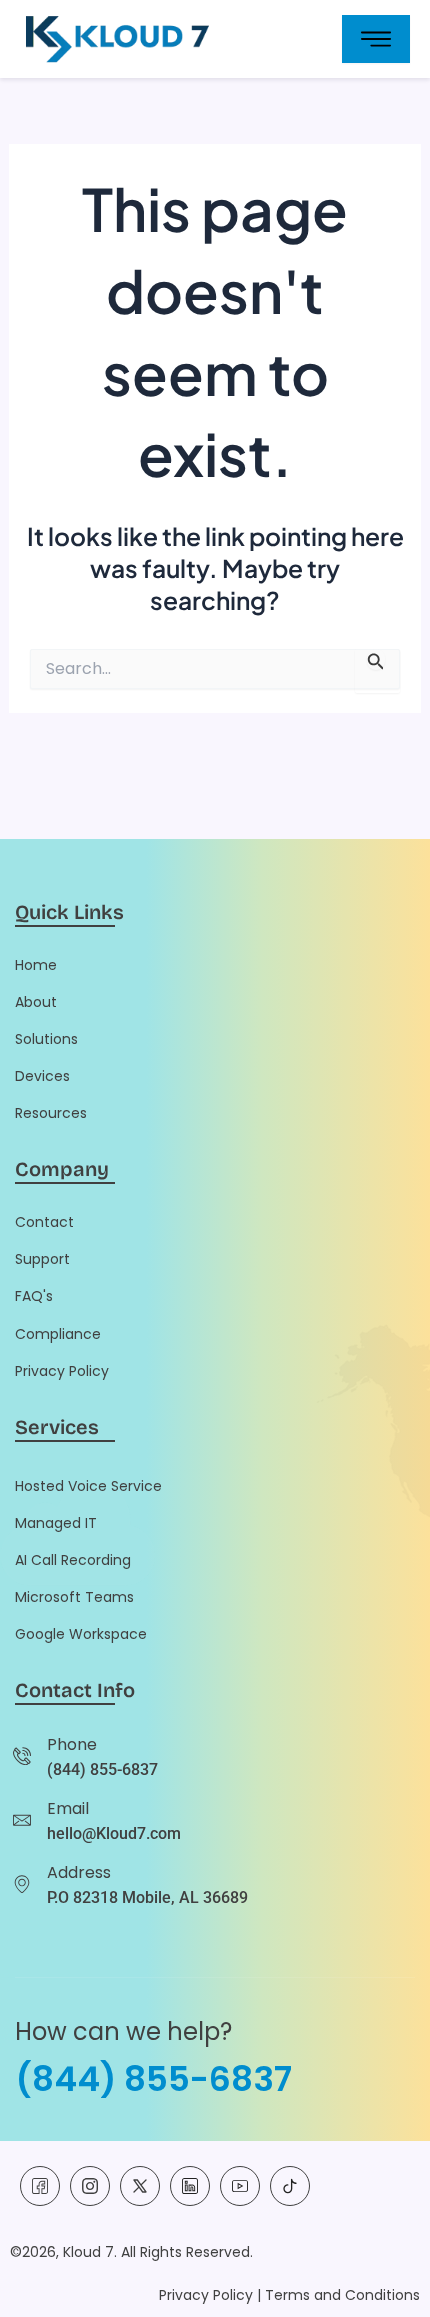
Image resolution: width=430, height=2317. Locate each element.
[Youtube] (240, 2186)
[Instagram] (90, 2186)
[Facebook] (40, 2186)
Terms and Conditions (342, 2295)
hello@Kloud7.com (114, 1833)
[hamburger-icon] (376, 39)
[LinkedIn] (190, 2186)
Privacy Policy (206, 2295)
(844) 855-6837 (102, 1769)
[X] (140, 2186)
